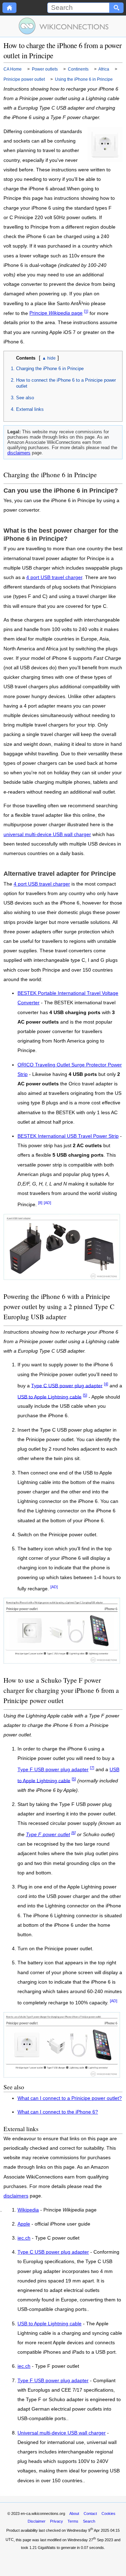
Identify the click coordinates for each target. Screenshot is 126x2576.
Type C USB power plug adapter (67, 1385)
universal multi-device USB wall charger (47, 834)
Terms (73, 2521)
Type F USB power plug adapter (53, 1770)
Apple (24, 2224)
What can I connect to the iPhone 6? (58, 2112)
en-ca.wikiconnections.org (43, 2513)
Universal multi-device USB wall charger (62, 2433)
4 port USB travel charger (54, 577)
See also (25, 398)
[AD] (47, 1203)
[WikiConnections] (63, 26)
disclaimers (19, 453)
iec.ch (24, 2238)
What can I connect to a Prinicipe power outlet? (70, 2098)
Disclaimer (37, 2521)
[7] (92, 1768)
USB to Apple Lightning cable (50, 1397)
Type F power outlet (48, 1835)
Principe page (56, 313)
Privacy (57, 2521)
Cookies (108, 2513)
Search (89, 2521)
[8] (40, 1203)
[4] (106, 1384)
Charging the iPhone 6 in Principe (50, 369)
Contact (90, 2513)
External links (30, 409)
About (74, 2513)
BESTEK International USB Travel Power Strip (68, 1136)
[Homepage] (9, 8)
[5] (85, 1395)
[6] (73, 1833)
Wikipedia (28, 2210)
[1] (86, 311)
